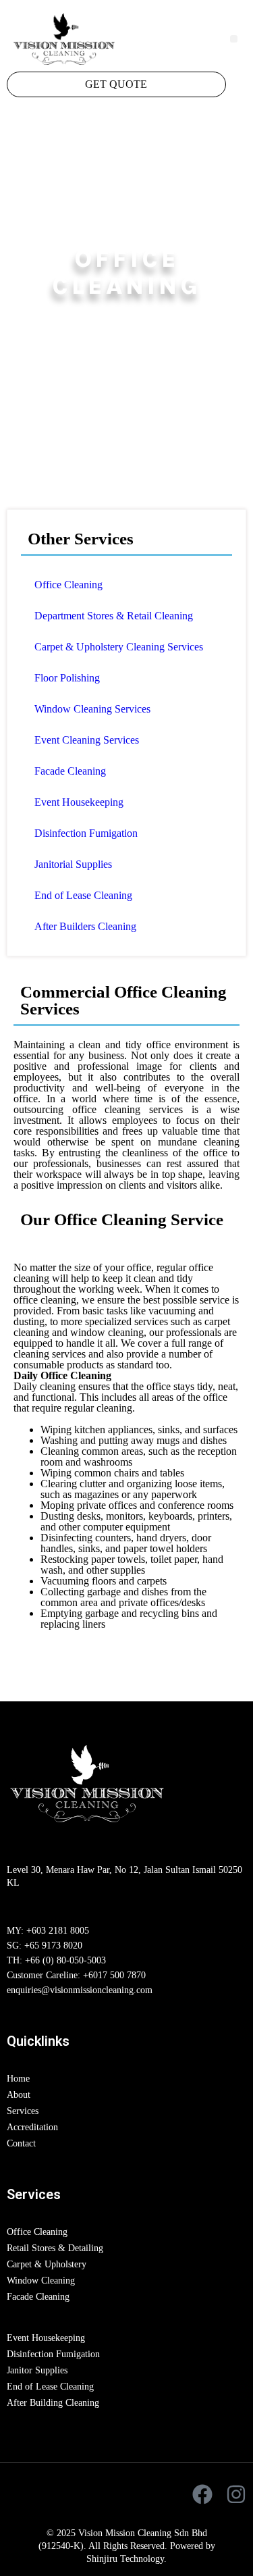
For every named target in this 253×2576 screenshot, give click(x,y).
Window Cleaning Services (92, 709)
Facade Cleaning (70, 771)
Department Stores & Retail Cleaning (114, 616)
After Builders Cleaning (85, 926)
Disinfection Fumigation (86, 833)
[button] (234, 39)
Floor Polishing (67, 678)
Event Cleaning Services (87, 740)
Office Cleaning (68, 585)
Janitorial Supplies (73, 864)
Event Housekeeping (79, 802)
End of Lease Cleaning (83, 895)
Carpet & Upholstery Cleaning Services (119, 647)
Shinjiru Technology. (126, 2559)
